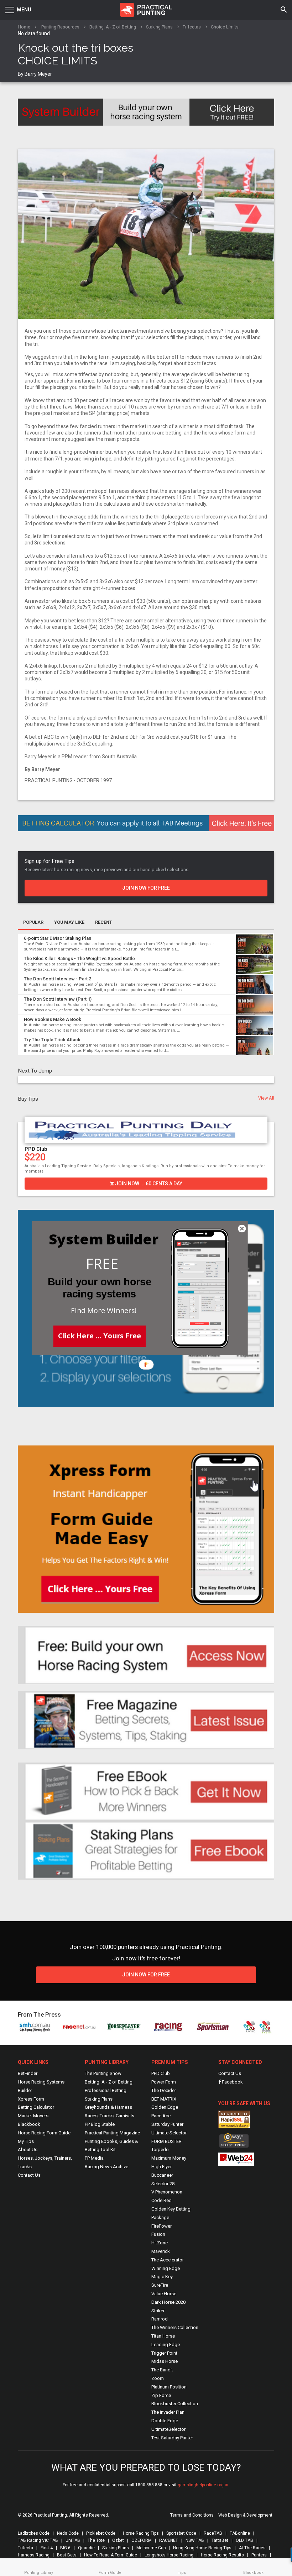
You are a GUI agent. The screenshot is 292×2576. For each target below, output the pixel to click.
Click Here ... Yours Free (100, 1335)
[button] (102, 1263)
